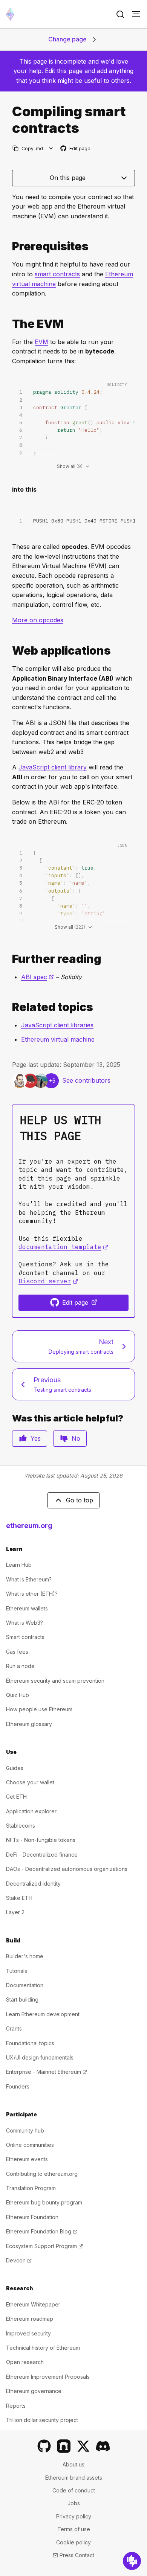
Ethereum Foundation (32, 2217)
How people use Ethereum (39, 1709)
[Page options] (51, 149)
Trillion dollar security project (42, 2420)
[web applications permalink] (9, 651)
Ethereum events (27, 2159)
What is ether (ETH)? (32, 1594)
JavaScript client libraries (57, 1025)
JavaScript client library (53, 767)
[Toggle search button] (120, 14)
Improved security (28, 2333)
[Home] (10, 14)
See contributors (86, 1080)
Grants (14, 2028)
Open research (25, 2362)
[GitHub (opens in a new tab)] (44, 2446)
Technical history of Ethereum (43, 2348)
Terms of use (74, 2529)
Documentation (25, 1985)
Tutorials (17, 1971)
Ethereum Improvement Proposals (48, 2377)
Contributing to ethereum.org (42, 2174)
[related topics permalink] (9, 1007)
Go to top (80, 1500)
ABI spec (38, 977)
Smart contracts (25, 1637)
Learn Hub (19, 1565)
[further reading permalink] (9, 959)
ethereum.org (29, 1526)
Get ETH (16, 1797)
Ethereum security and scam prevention (55, 1681)
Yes (36, 1438)
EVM (41, 342)
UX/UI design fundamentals (40, 2057)
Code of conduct (74, 2490)
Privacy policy (74, 2516)
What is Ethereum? (29, 1579)
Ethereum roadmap (30, 2319)
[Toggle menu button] (136, 14)
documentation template (63, 1247)
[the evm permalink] (9, 324)
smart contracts (57, 274)
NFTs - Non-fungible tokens (41, 1840)
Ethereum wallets (27, 1608)
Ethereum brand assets (74, 2478)
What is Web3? (24, 1623)
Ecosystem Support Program (44, 2246)
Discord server (48, 1281)
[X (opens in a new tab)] (83, 2446)
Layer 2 (15, 1912)
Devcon (19, 2260)
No (76, 1438)
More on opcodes (38, 620)
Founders (18, 2086)
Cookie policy (73, 2542)
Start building (22, 1999)
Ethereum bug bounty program (44, 2202)
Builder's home (25, 1956)
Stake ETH (19, 1898)
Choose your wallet (30, 1782)
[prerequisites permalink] (9, 246)
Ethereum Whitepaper (33, 2304)
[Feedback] (132, 2561)
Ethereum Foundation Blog (42, 2231)
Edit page (76, 149)
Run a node (20, 1666)
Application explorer (31, 1811)
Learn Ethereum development (43, 2014)
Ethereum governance (34, 2391)
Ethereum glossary (29, 1724)
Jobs (74, 2503)
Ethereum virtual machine (58, 1039)
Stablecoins (21, 1826)
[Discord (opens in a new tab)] (103, 2446)
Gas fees (17, 1652)
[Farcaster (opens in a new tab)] (64, 2446)
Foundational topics (30, 2043)
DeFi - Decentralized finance (42, 1855)
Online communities (30, 2145)
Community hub (25, 2130)
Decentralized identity (33, 1884)
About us (73, 2464)
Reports (16, 2406)
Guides (15, 1768)
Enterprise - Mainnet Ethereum (47, 2072)
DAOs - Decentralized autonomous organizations (67, 1869)
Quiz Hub (18, 1695)
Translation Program (31, 2188)
